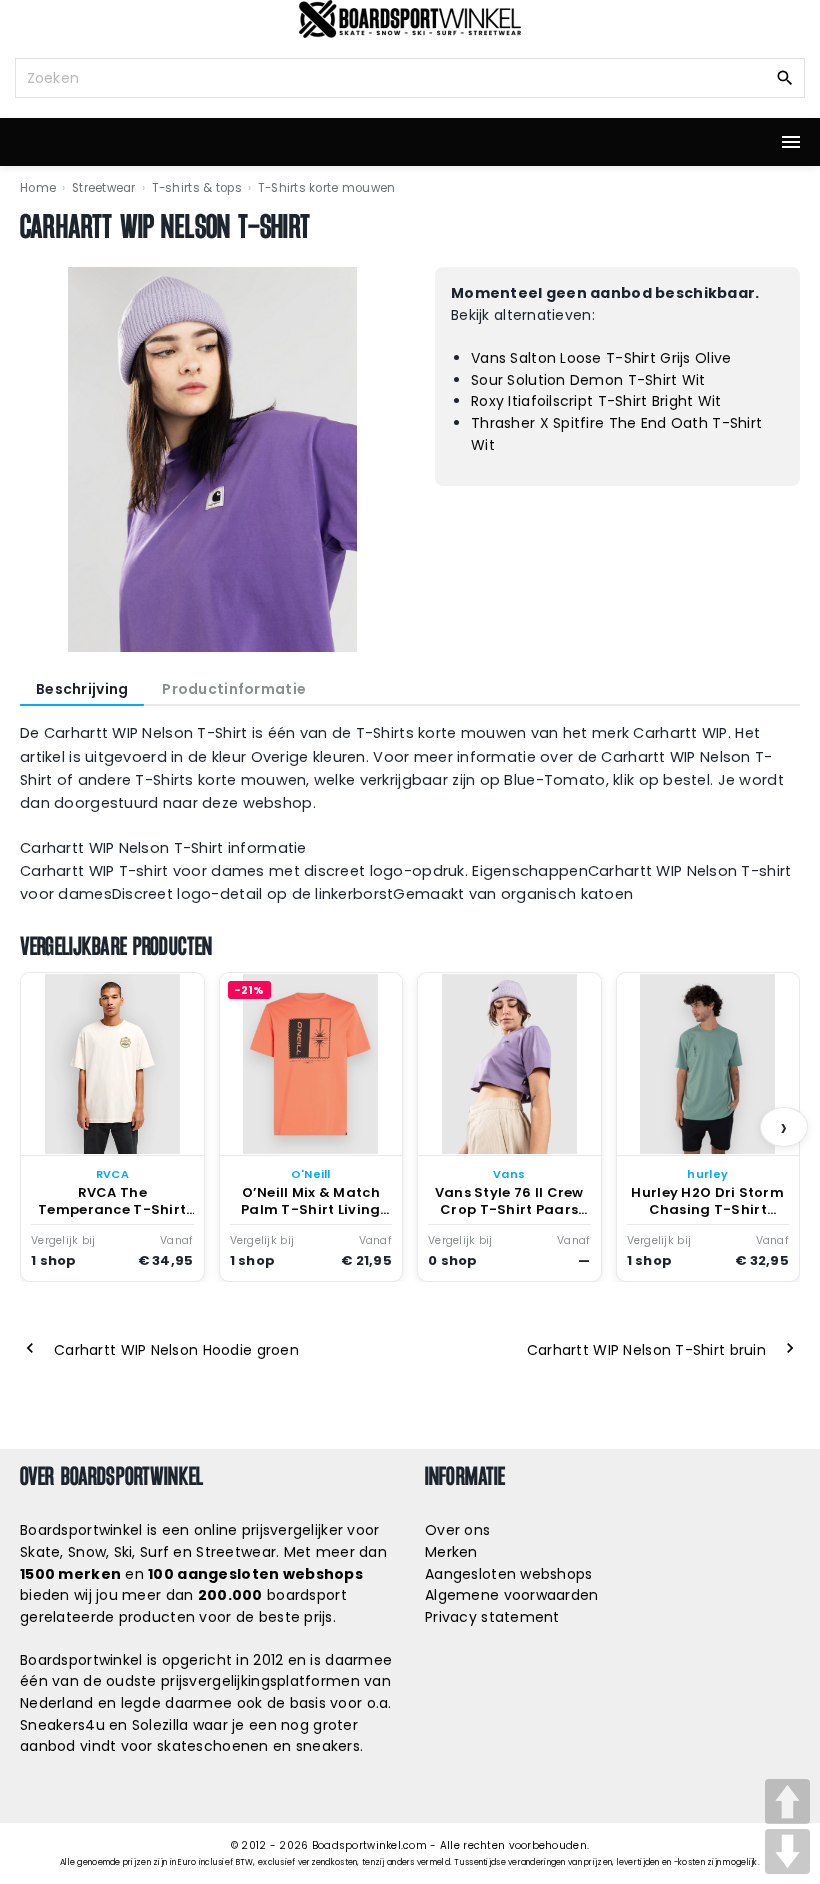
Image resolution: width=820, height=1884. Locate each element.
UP (787, 1801)
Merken (451, 1552)
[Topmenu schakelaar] (791, 142)
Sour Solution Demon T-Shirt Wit (588, 380)
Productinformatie (234, 689)
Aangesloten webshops (509, 1574)
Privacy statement (492, 1617)
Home (38, 188)
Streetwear (104, 188)
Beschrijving (82, 689)
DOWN (787, 1851)
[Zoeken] (785, 77)
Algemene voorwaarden (512, 1595)
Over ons (457, 1530)
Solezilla (160, 1725)
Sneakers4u (62, 1725)
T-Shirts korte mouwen (327, 188)
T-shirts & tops (197, 188)
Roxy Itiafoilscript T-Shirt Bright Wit (596, 401)
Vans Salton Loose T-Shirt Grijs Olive (601, 358)
